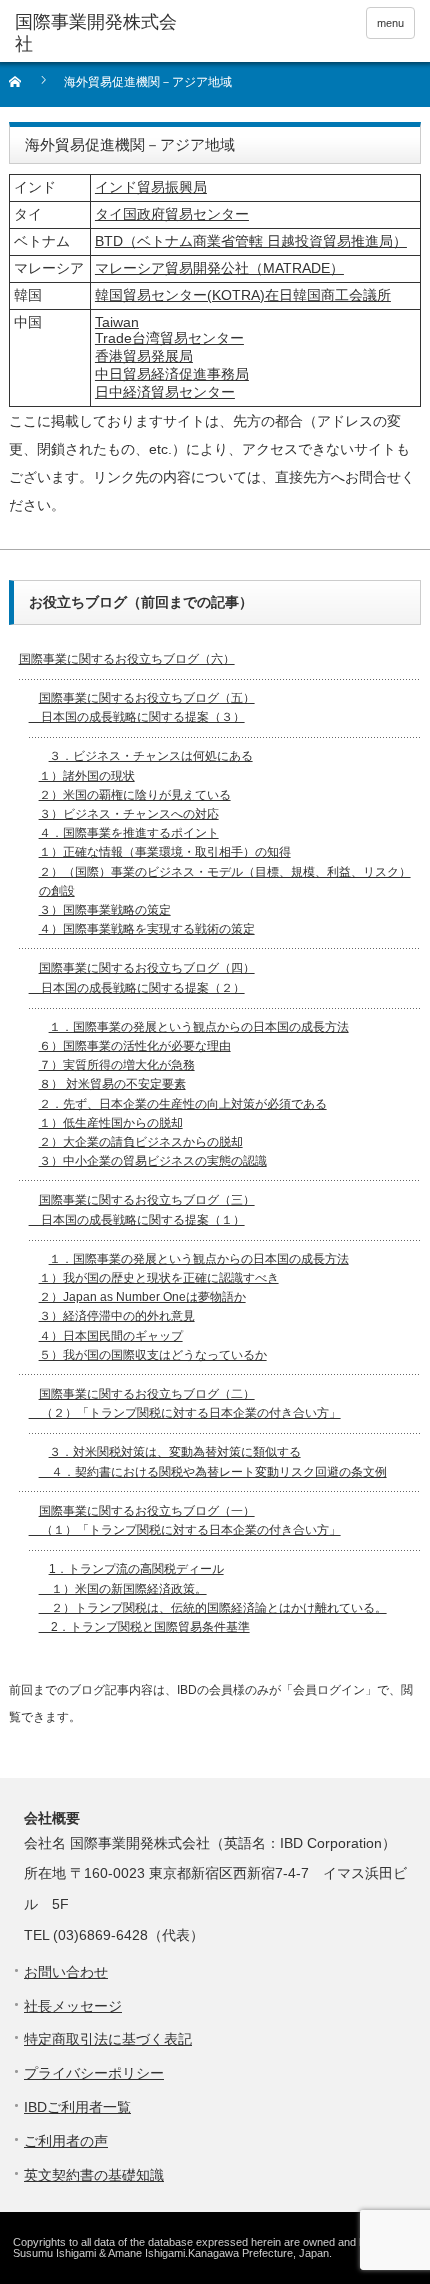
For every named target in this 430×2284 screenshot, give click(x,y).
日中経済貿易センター (165, 392)
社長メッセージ (73, 2006)
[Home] (26, 88)
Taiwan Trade (117, 330)
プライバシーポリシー (94, 2073)
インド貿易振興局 (151, 187)
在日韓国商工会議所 (328, 295)
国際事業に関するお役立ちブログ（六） (127, 659)
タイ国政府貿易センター (172, 214)
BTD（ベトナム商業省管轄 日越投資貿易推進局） (251, 241)
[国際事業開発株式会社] (101, 33)
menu (390, 23)
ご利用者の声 (66, 2141)
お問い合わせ (66, 1972)
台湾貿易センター (188, 338)
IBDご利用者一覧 (77, 2107)
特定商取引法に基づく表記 (108, 2039)
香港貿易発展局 (144, 356)
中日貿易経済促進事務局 (172, 374)
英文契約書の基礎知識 (94, 2175)
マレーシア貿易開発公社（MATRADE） (219, 268)
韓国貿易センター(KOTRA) (180, 295)
